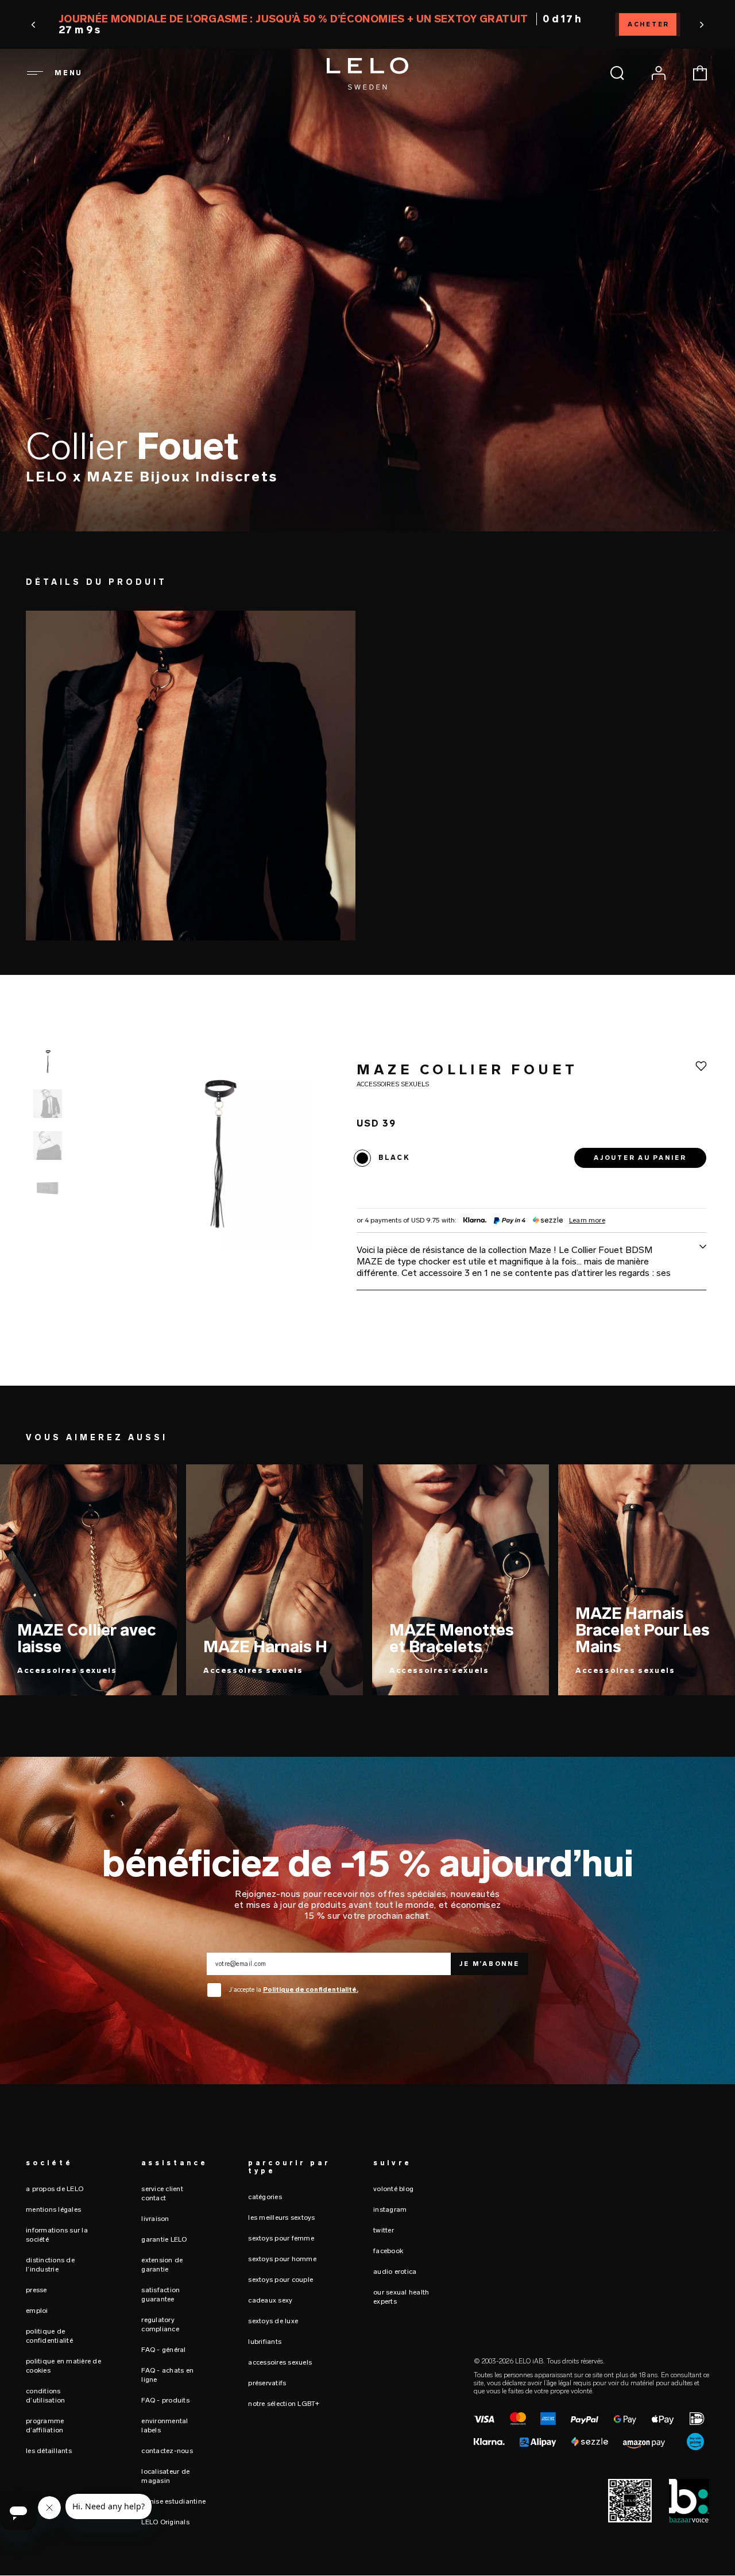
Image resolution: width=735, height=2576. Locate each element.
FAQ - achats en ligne (167, 2375)
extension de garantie (162, 2265)
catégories (265, 2197)
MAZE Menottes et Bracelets (452, 1638)
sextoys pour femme (281, 2238)
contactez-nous (167, 2451)
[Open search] (617, 73)
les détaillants (49, 2451)
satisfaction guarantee (160, 2295)
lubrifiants (265, 2342)
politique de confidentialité (49, 2336)
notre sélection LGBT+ (284, 2404)
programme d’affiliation (45, 2425)
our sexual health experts (401, 2297)
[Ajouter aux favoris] (701, 1066)
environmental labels (165, 2425)
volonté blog (393, 2189)
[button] (34, 25)
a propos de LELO (55, 2189)
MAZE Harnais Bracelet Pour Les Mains (643, 1630)
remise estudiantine (173, 2501)
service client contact (162, 2193)
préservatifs (267, 2383)
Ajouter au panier (640, 1158)
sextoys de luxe (273, 2321)
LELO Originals (165, 2522)
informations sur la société (57, 2235)
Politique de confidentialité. (311, 1990)
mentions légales (53, 2209)
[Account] (659, 73)
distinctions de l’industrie (50, 2265)
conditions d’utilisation (45, 2396)
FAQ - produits (165, 2400)
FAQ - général (163, 2350)
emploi (37, 2311)
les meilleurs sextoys (281, 2218)
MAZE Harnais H (265, 1647)
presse (36, 2290)
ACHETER (649, 24)
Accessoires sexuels (67, 1670)
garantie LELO (164, 2239)
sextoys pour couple (281, 2280)
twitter (384, 2230)
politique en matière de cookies (63, 2366)
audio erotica (395, 2272)
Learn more (587, 1221)
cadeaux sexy (270, 2300)
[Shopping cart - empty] (700, 73)
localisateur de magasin (165, 2476)
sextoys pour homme (282, 2259)
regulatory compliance (160, 2324)
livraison (155, 2219)
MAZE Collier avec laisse (86, 1638)
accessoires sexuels (280, 2362)
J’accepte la (294, 1990)
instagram (390, 2209)
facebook (388, 2251)
